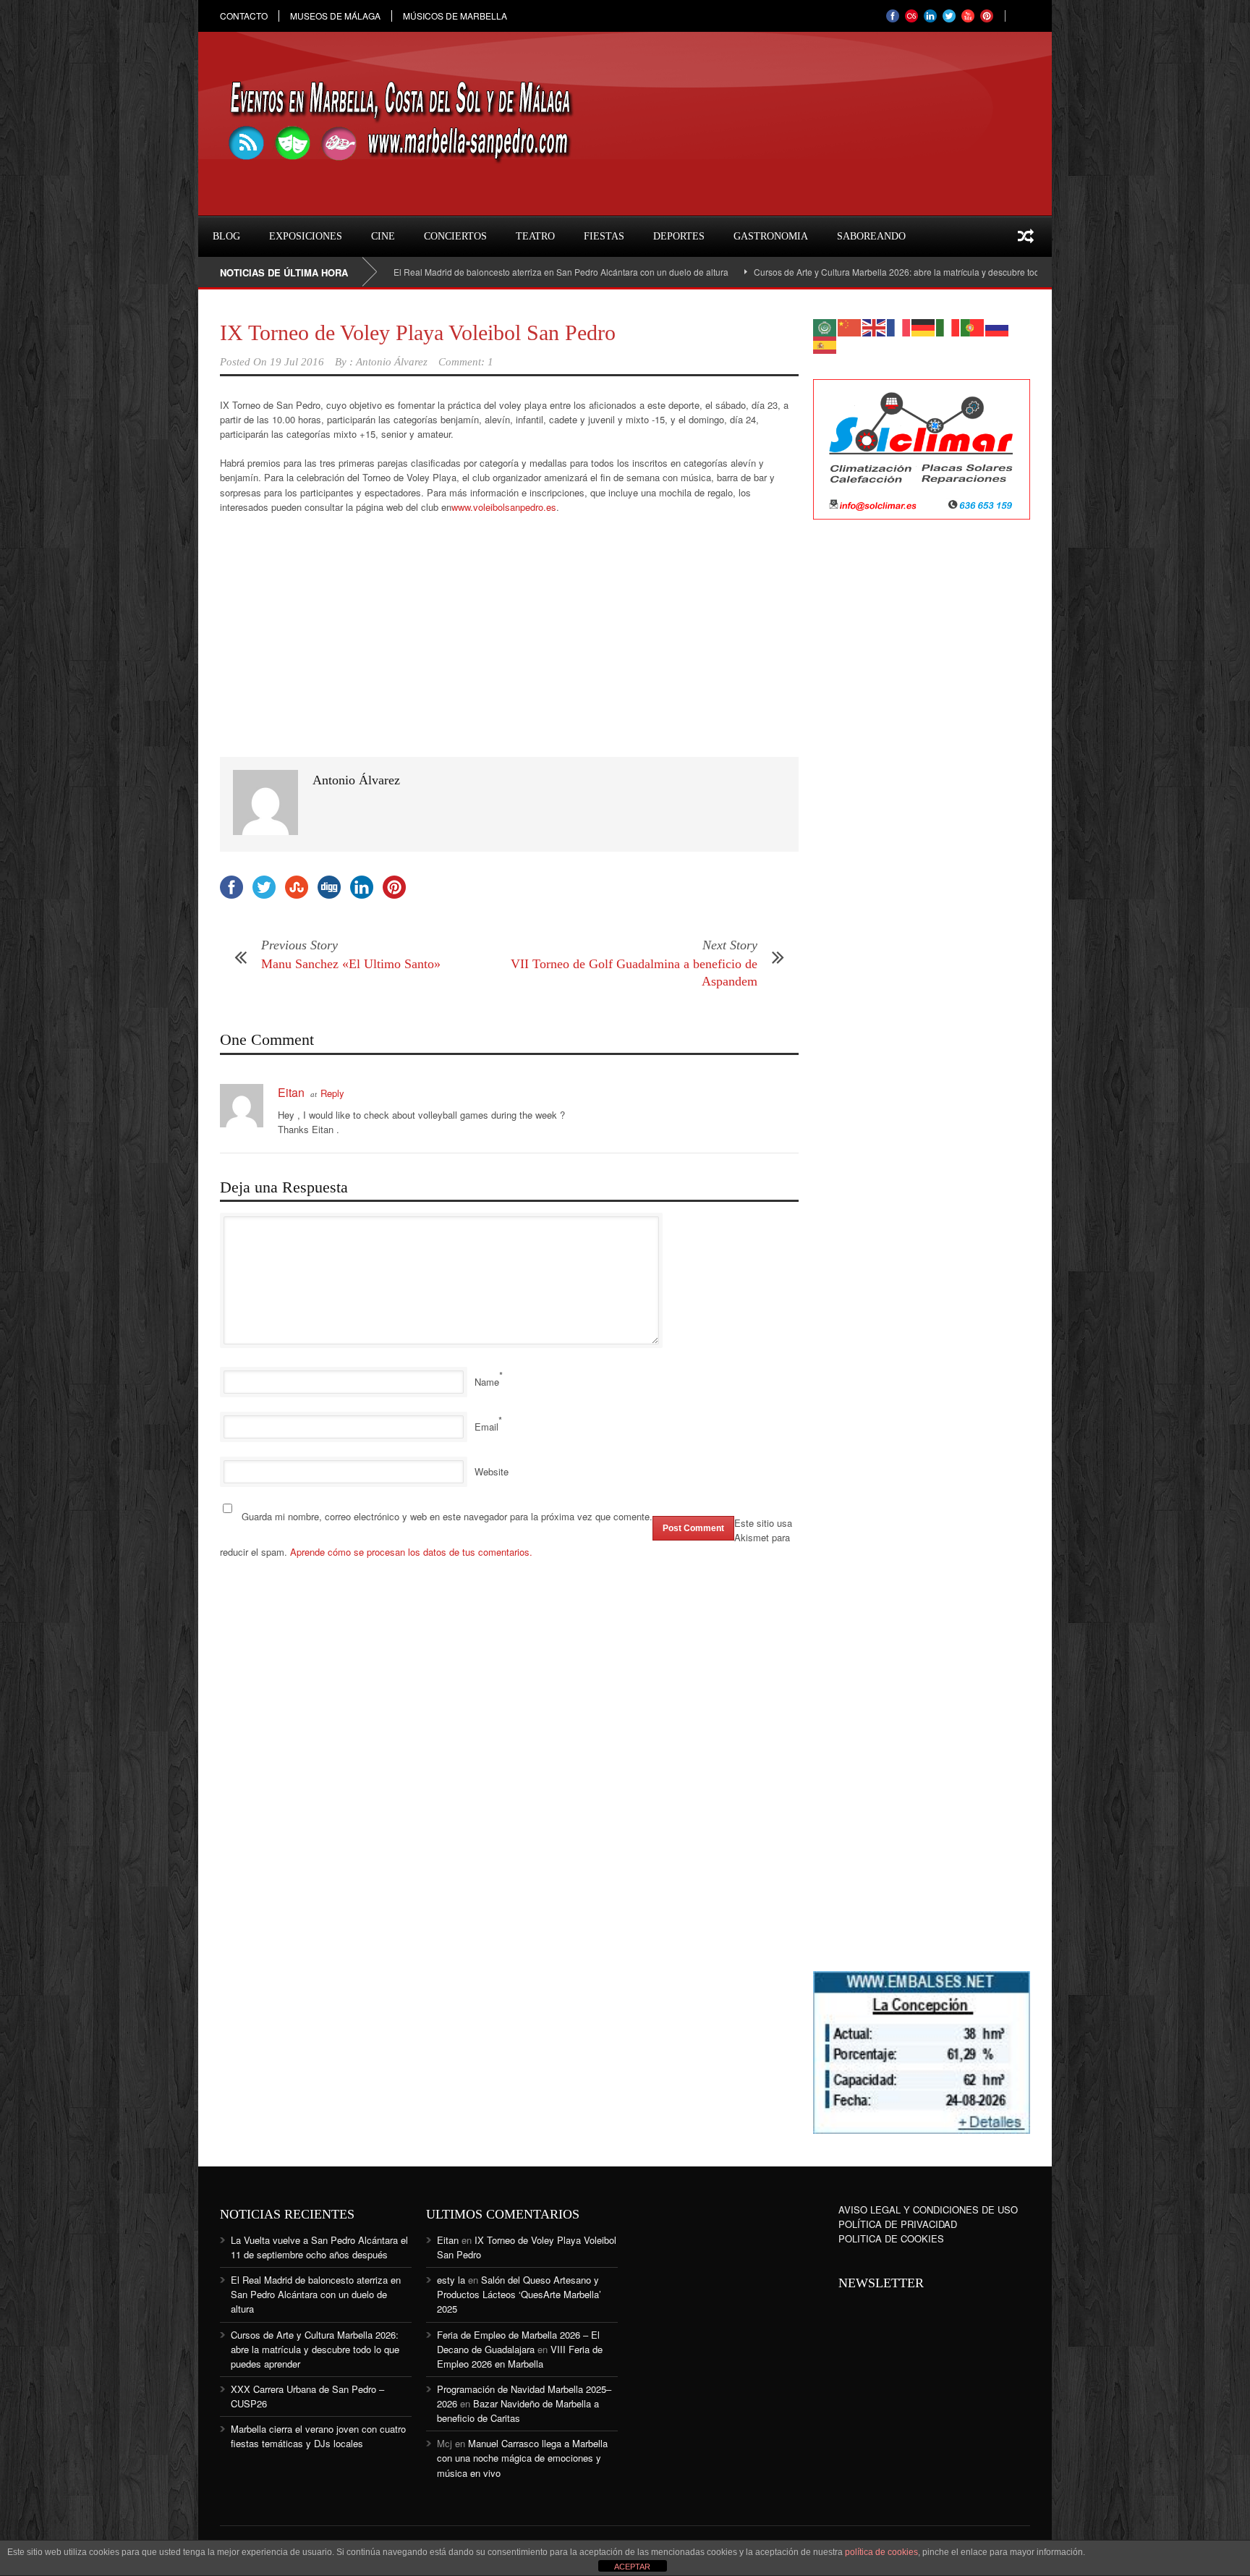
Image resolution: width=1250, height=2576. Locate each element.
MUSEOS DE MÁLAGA (335, 16)
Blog (226, 236)
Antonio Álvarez (392, 362)
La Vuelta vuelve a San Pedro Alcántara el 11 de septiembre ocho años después (319, 2247)
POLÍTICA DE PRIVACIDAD (898, 2224)
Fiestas (604, 236)
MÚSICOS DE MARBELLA (455, 16)
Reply (332, 1093)
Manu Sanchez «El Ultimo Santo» (351, 964)
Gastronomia (771, 236)
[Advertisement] (922, 766)
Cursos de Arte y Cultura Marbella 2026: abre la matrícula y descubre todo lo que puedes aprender (872, 272)
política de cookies (881, 2552)
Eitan (291, 1092)
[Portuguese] (973, 326)
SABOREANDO (871, 236)
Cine (383, 236)
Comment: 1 (466, 362)
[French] (899, 326)
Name (487, 1382)
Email (486, 1427)
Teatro (535, 236)
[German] (924, 326)
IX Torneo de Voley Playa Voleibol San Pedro (418, 332)
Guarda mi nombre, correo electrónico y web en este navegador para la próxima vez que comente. (447, 1516)
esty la (451, 2280)
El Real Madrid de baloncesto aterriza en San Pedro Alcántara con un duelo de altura (485, 272)
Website (492, 1471)
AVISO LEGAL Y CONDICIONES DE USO (928, 2209)
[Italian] (948, 326)
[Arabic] (825, 326)
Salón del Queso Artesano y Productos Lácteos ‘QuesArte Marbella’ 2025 (519, 2294)
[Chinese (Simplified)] (850, 326)
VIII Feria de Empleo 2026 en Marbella (520, 2356)
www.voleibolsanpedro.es (504, 507)
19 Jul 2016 (297, 362)
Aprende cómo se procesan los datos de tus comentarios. (411, 1552)
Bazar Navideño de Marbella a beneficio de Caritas (518, 2411)
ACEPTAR (632, 2567)
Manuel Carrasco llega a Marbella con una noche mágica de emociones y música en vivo (522, 2458)
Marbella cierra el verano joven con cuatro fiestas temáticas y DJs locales (318, 2436)
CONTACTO (244, 16)
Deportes (679, 236)
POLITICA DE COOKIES (891, 2238)
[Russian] (998, 326)
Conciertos (455, 236)
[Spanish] (825, 343)
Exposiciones (306, 236)
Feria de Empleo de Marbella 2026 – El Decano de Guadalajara (518, 2342)
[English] (875, 326)
